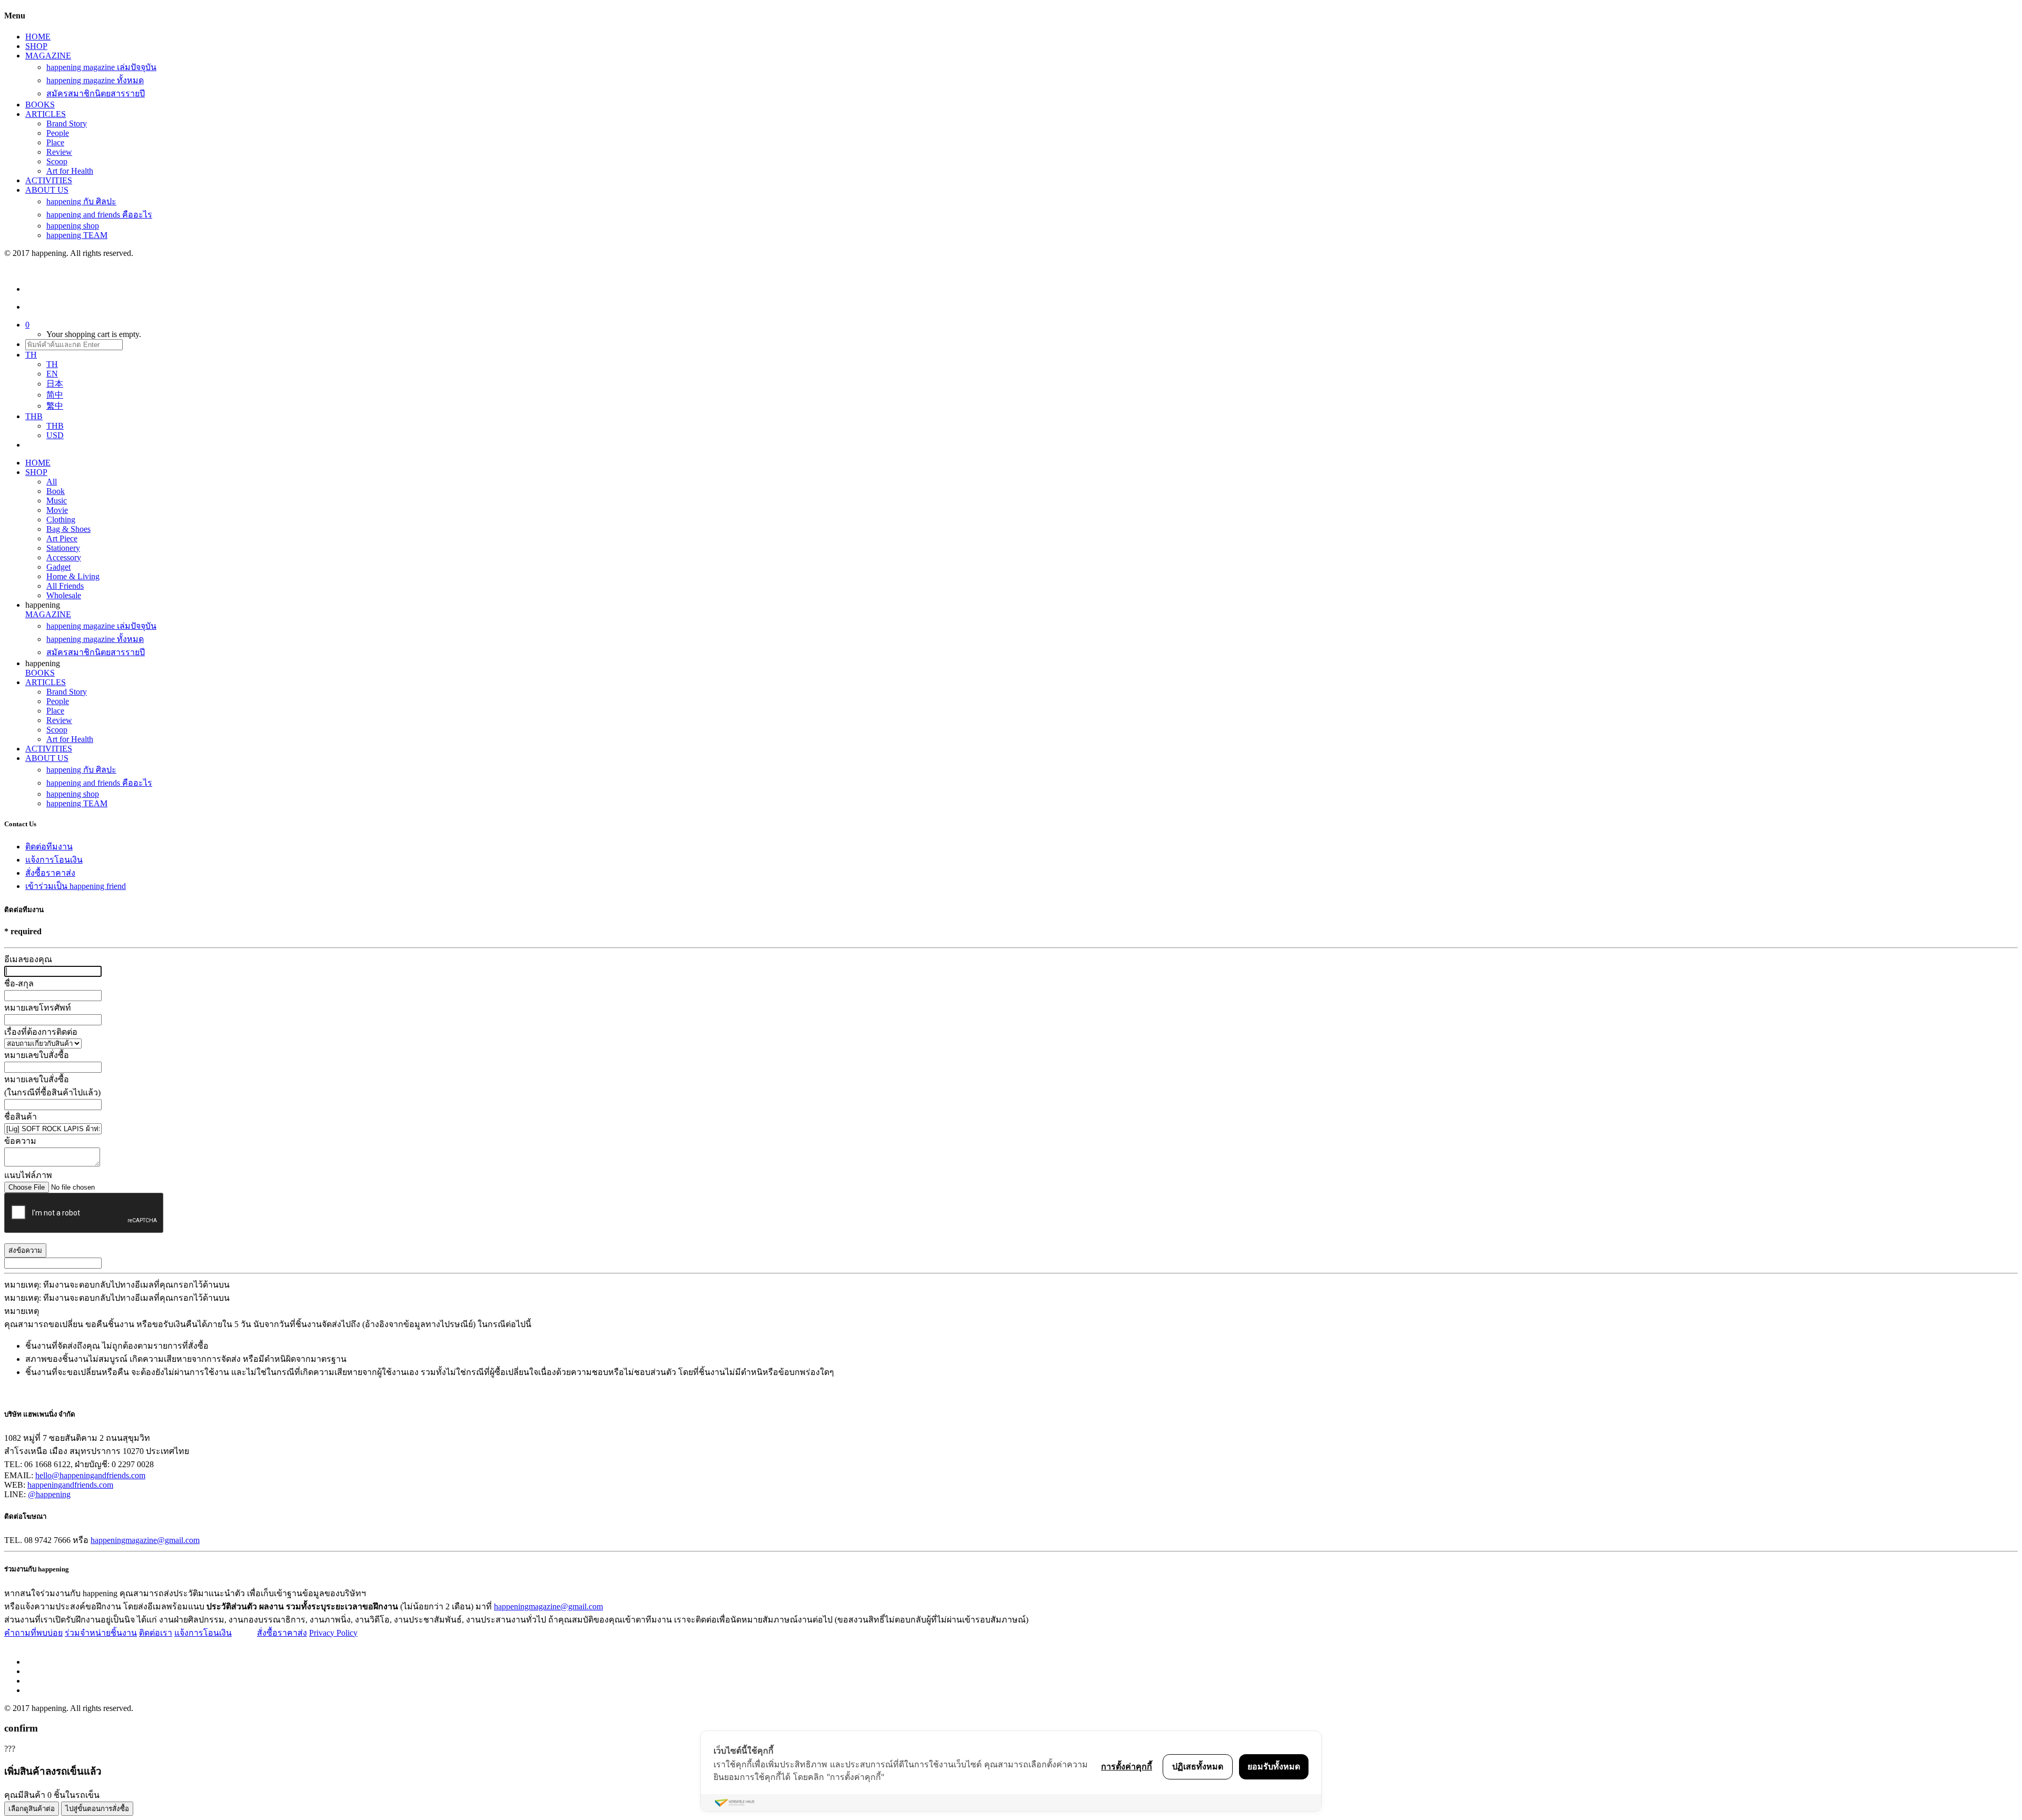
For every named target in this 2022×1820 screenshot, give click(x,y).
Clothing (61, 520)
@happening (49, 1494)
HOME (38, 37)
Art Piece (62, 538)
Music (57, 501)
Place (55, 142)
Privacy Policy (333, 1633)
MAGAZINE (48, 56)
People (58, 133)
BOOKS (40, 105)
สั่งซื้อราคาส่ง (50, 873)
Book (56, 491)
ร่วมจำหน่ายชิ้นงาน (101, 1633)
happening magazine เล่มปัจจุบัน (101, 67)
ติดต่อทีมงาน (49, 847)
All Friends (65, 586)
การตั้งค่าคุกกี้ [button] (1127, 1766)
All (52, 482)
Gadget (58, 567)
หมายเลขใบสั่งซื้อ (37, 1055)
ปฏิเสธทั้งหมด (1198, 1766)
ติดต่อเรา (156, 1633)
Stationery (63, 548)
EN (52, 374)
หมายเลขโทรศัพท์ (38, 1008)
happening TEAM (77, 235)
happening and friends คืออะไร (99, 215)
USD (55, 435)
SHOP (36, 46)
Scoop (57, 161)
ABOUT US (47, 190)
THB (55, 426)
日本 (55, 384)
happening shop (73, 226)
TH (52, 364)
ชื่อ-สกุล (19, 983)
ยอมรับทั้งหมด (1274, 1766)
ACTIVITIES (49, 180)
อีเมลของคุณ (28, 959)
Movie (57, 510)
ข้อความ (20, 1141)
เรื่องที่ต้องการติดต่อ (41, 1032)
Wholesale (64, 595)
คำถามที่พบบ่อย (33, 1633)
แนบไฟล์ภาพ (28, 1175)
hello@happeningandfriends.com (90, 1475)
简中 (55, 395)
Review (59, 152)
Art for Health (70, 171)
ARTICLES (46, 114)
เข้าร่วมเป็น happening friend (76, 886)
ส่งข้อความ (25, 1250)
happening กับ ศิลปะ (81, 201)
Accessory (64, 557)
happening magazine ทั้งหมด (95, 80)
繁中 (55, 406)
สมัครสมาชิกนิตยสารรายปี (96, 93)
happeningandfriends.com (70, 1485)
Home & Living (73, 576)
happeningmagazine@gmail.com (145, 1540)
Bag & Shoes (68, 529)
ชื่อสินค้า (21, 1117)
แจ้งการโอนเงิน (54, 860)
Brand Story (67, 123)
